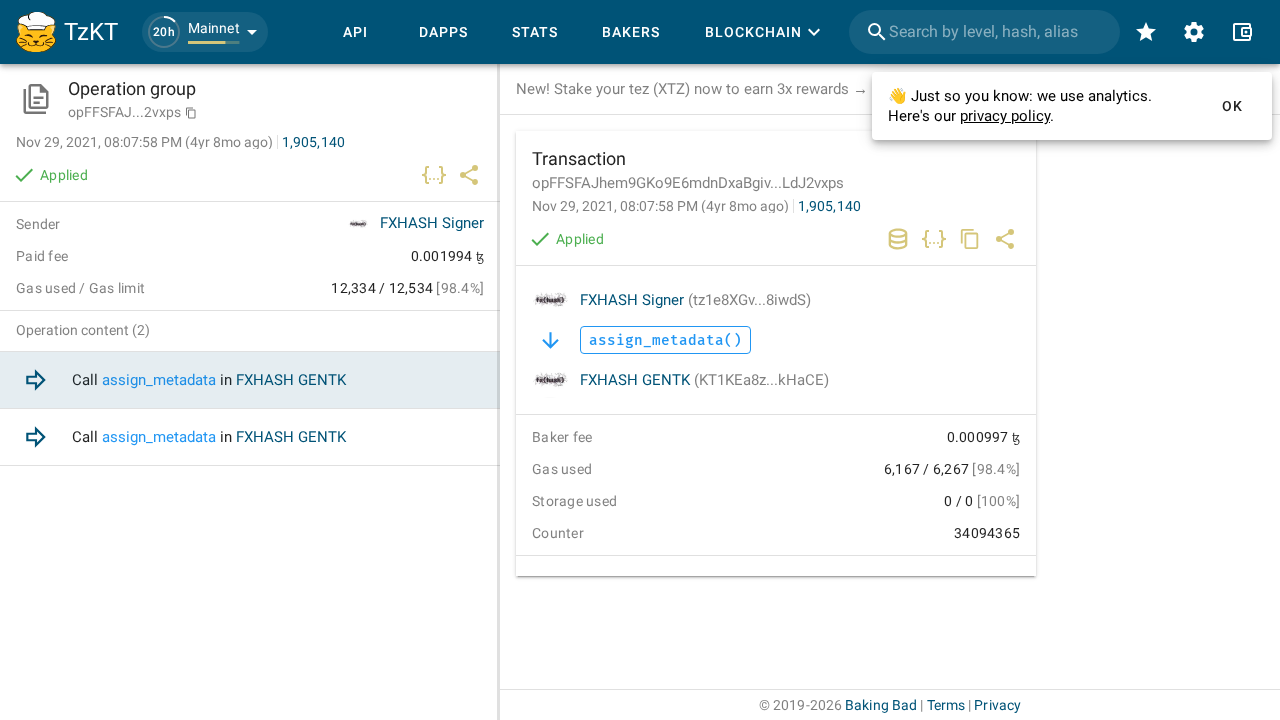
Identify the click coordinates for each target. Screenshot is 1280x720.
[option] (250, 380)
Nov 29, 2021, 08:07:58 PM (660, 206)
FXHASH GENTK (704, 380)
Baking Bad (881, 705)
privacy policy (1005, 116)
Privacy (997, 705)
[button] (205, 32)
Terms (946, 705)
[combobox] (984, 32)
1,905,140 (829, 206)
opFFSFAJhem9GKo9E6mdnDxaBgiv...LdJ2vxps (688, 183)
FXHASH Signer (695, 300)
